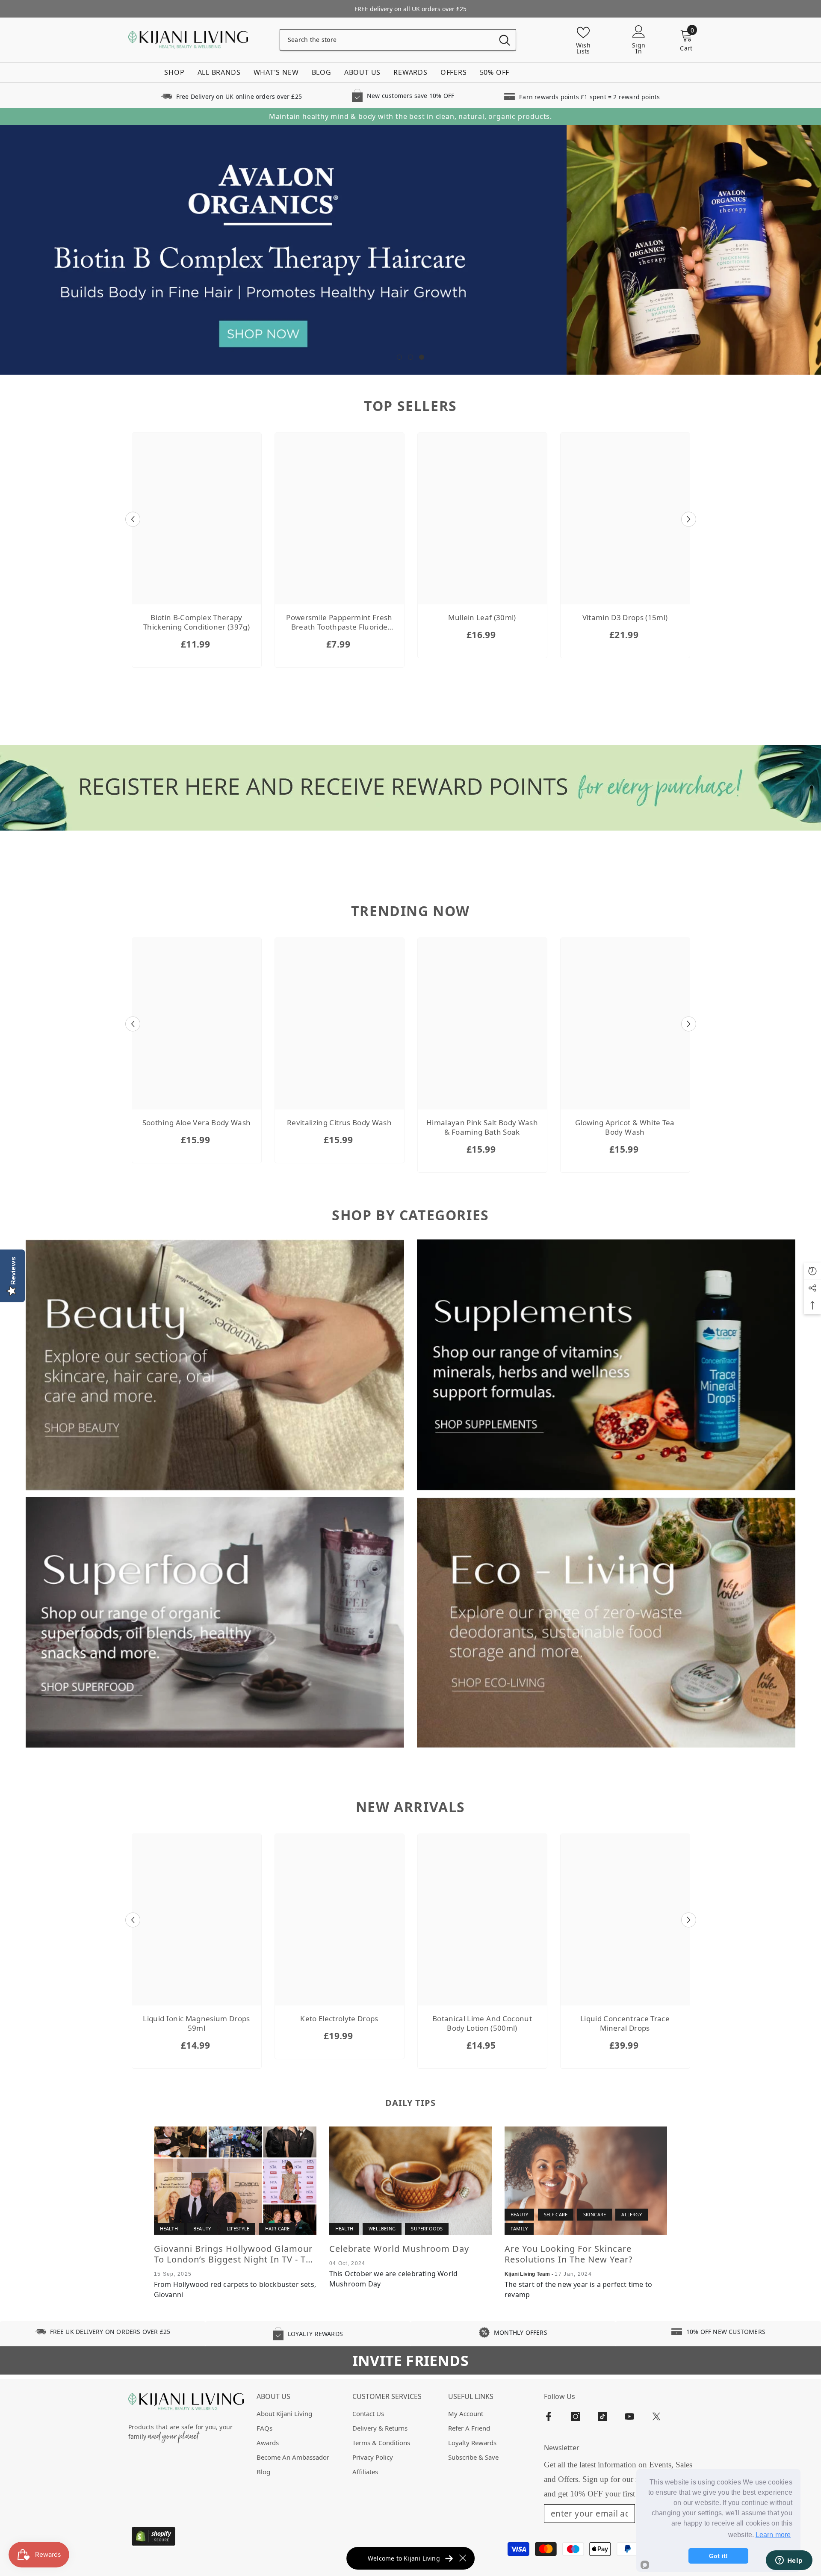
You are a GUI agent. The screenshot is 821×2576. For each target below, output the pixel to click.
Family (519, 2229)
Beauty (202, 2229)
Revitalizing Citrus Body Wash (339, 1123)
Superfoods (427, 2229)
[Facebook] (549, 2416)
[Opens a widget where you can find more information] (789, 2561)
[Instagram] (576, 2416)
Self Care (556, 2215)
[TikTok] (602, 2416)
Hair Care (278, 2229)
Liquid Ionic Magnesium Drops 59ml (196, 2024)
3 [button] (422, 357)
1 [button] (399, 357)
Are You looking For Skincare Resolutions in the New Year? (569, 2254)
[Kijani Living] (215, 1365)
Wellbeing (382, 2229)
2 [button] (410, 357)
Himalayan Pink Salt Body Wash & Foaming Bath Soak (482, 1128)
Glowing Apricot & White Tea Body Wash (625, 1128)
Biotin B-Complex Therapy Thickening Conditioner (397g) (196, 623)
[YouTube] (629, 2416)
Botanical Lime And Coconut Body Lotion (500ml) (482, 2024)
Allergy (631, 2215)
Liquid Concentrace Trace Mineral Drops (625, 2024)
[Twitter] (656, 2416)
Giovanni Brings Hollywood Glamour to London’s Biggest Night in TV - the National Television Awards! (235, 2254)
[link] (231, 96)
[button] (133, 519)
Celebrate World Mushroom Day (399, 2249)
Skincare (595, 2215)
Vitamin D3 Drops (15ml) (625, 618)
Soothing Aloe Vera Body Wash (197, 1123)
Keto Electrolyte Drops (339, 2019)
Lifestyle (238, 2229)
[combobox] (387, 40)
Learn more (773, 2535)
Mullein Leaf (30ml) (482, 618)
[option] (410, 250)
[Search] (398, 40)
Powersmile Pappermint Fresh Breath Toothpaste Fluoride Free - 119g (339, 623)
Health (169, 2229)
